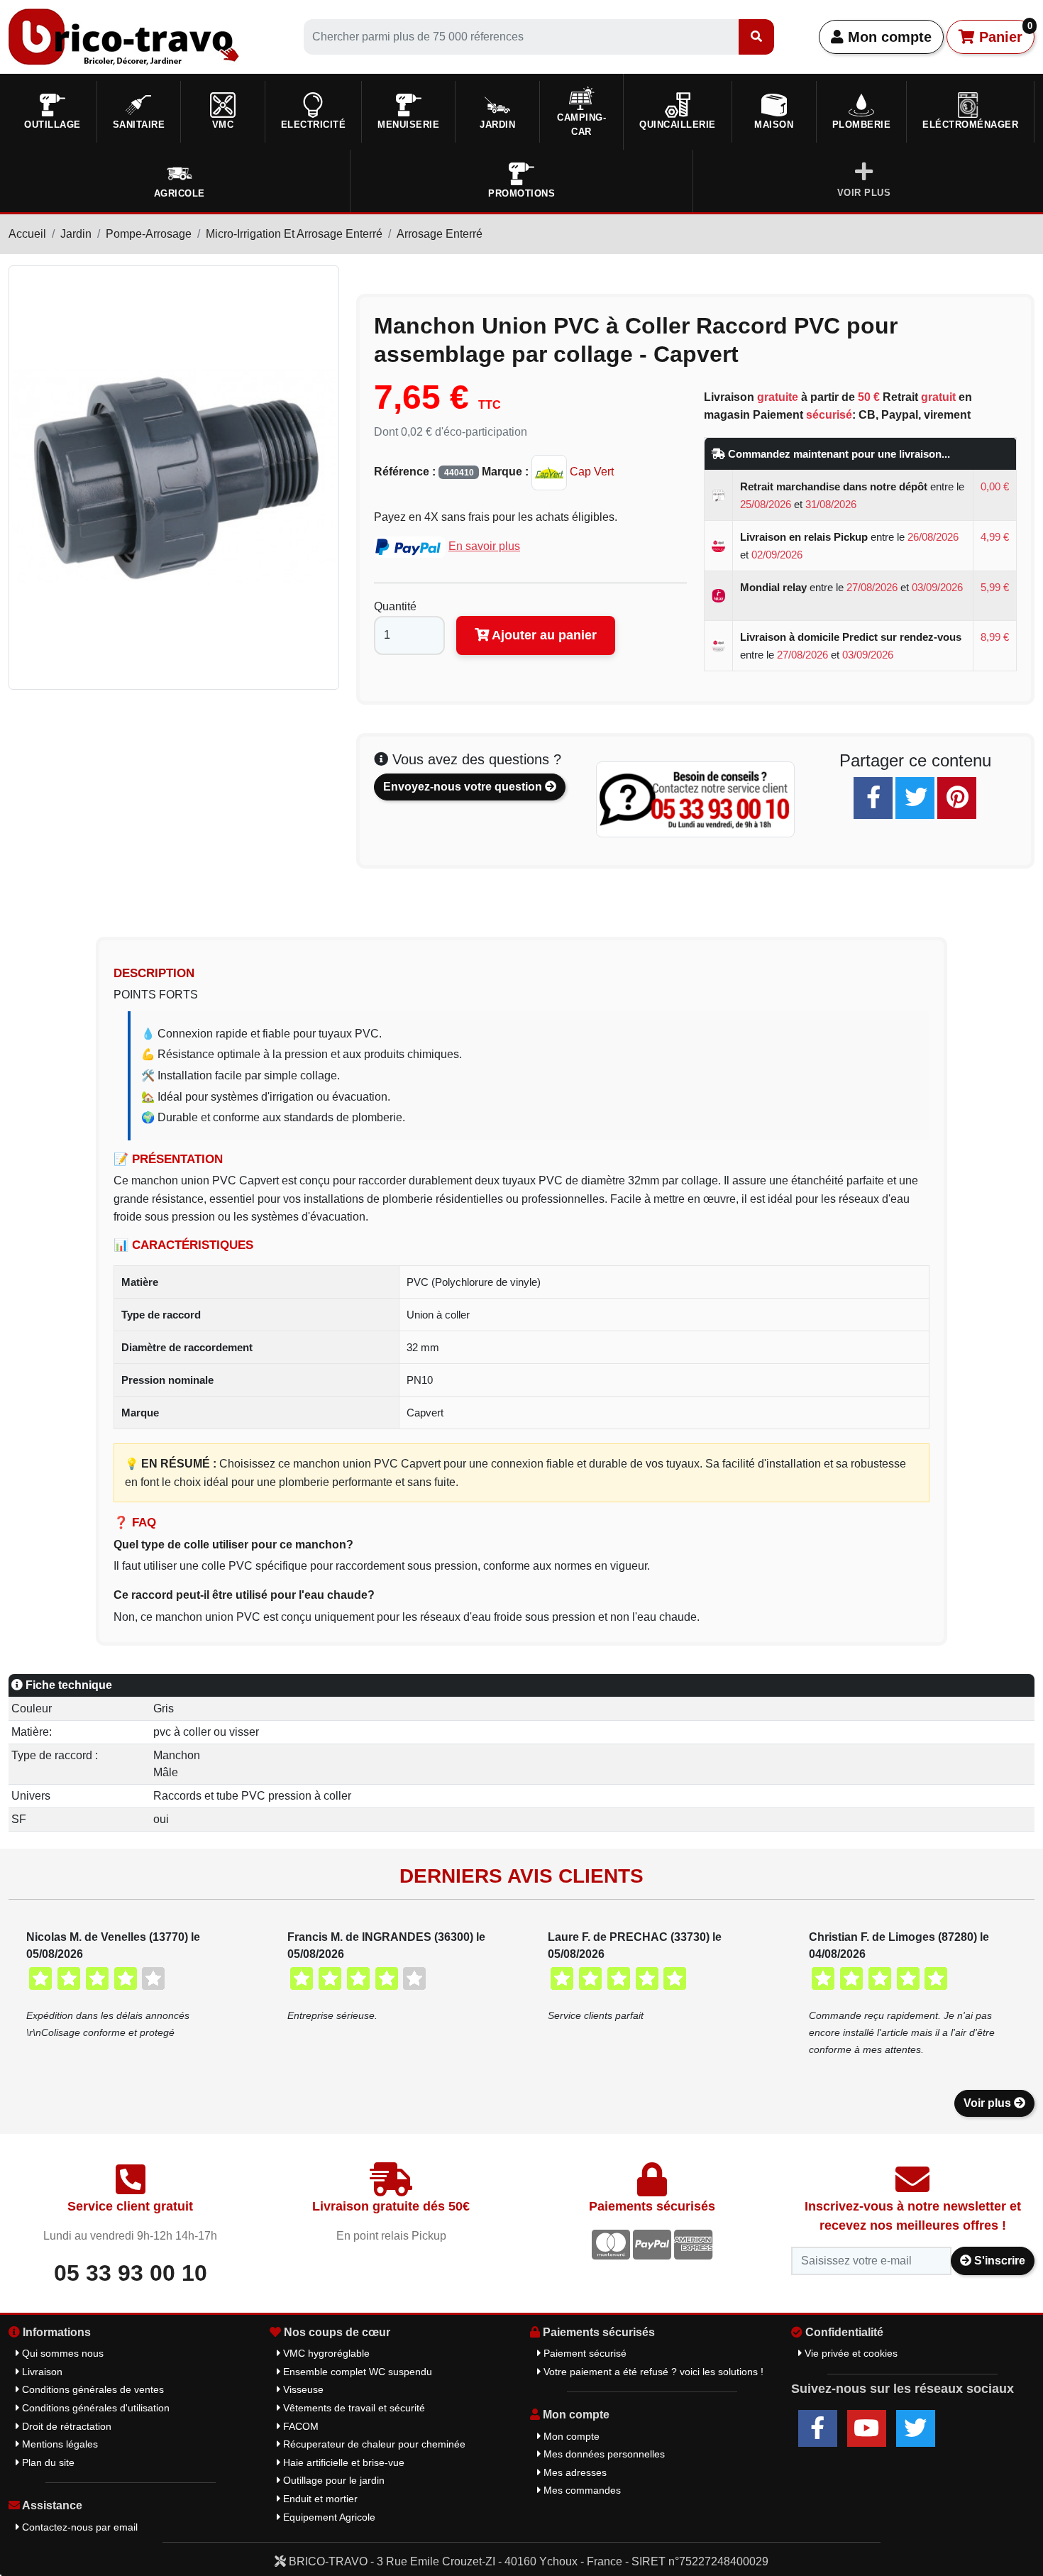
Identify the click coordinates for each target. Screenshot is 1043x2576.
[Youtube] (867, 2428)
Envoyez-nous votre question (464, 787)
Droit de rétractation (65, 2426)
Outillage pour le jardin (332, 2480)
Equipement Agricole (328, 2517)
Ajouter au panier (543, 635)
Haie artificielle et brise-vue (342, 2462)
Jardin (76, 234)
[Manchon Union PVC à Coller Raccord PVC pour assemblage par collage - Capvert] (174, 477)
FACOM (299, 2426)
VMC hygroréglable (325, 2353)
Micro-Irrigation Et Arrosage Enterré (294, 234)
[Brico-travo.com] (124, 36)
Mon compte (888, 37)
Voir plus (989, 2103)
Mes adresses (574, 2472)
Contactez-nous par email (78, 2527)
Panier (1004, 33)
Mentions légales (59, 2444)
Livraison (41, 2372)
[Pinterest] (957, 798)
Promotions (521, 193)
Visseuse (302, 2389)
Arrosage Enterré (440, 234)
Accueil (27, 234)
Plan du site (47, 2462)
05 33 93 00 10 (131, 2273)
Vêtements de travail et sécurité (353, 2408)
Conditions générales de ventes (92, 2389)
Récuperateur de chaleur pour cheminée (373, 2444)
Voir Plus (864, 193)
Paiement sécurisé (584, 2353)
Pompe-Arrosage (149, 234)
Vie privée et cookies (850, 2353)
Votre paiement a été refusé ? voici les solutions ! (652, 2372)
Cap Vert (590, 472)
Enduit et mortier (319, 2499)
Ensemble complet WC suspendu (356, 2372)
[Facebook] (873, 798)
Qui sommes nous (61, 2353)
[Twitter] (915, 798)
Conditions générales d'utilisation (94, 2408)
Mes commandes (581, 2490)
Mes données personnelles (603, 2454)
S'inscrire (998, 2261)
